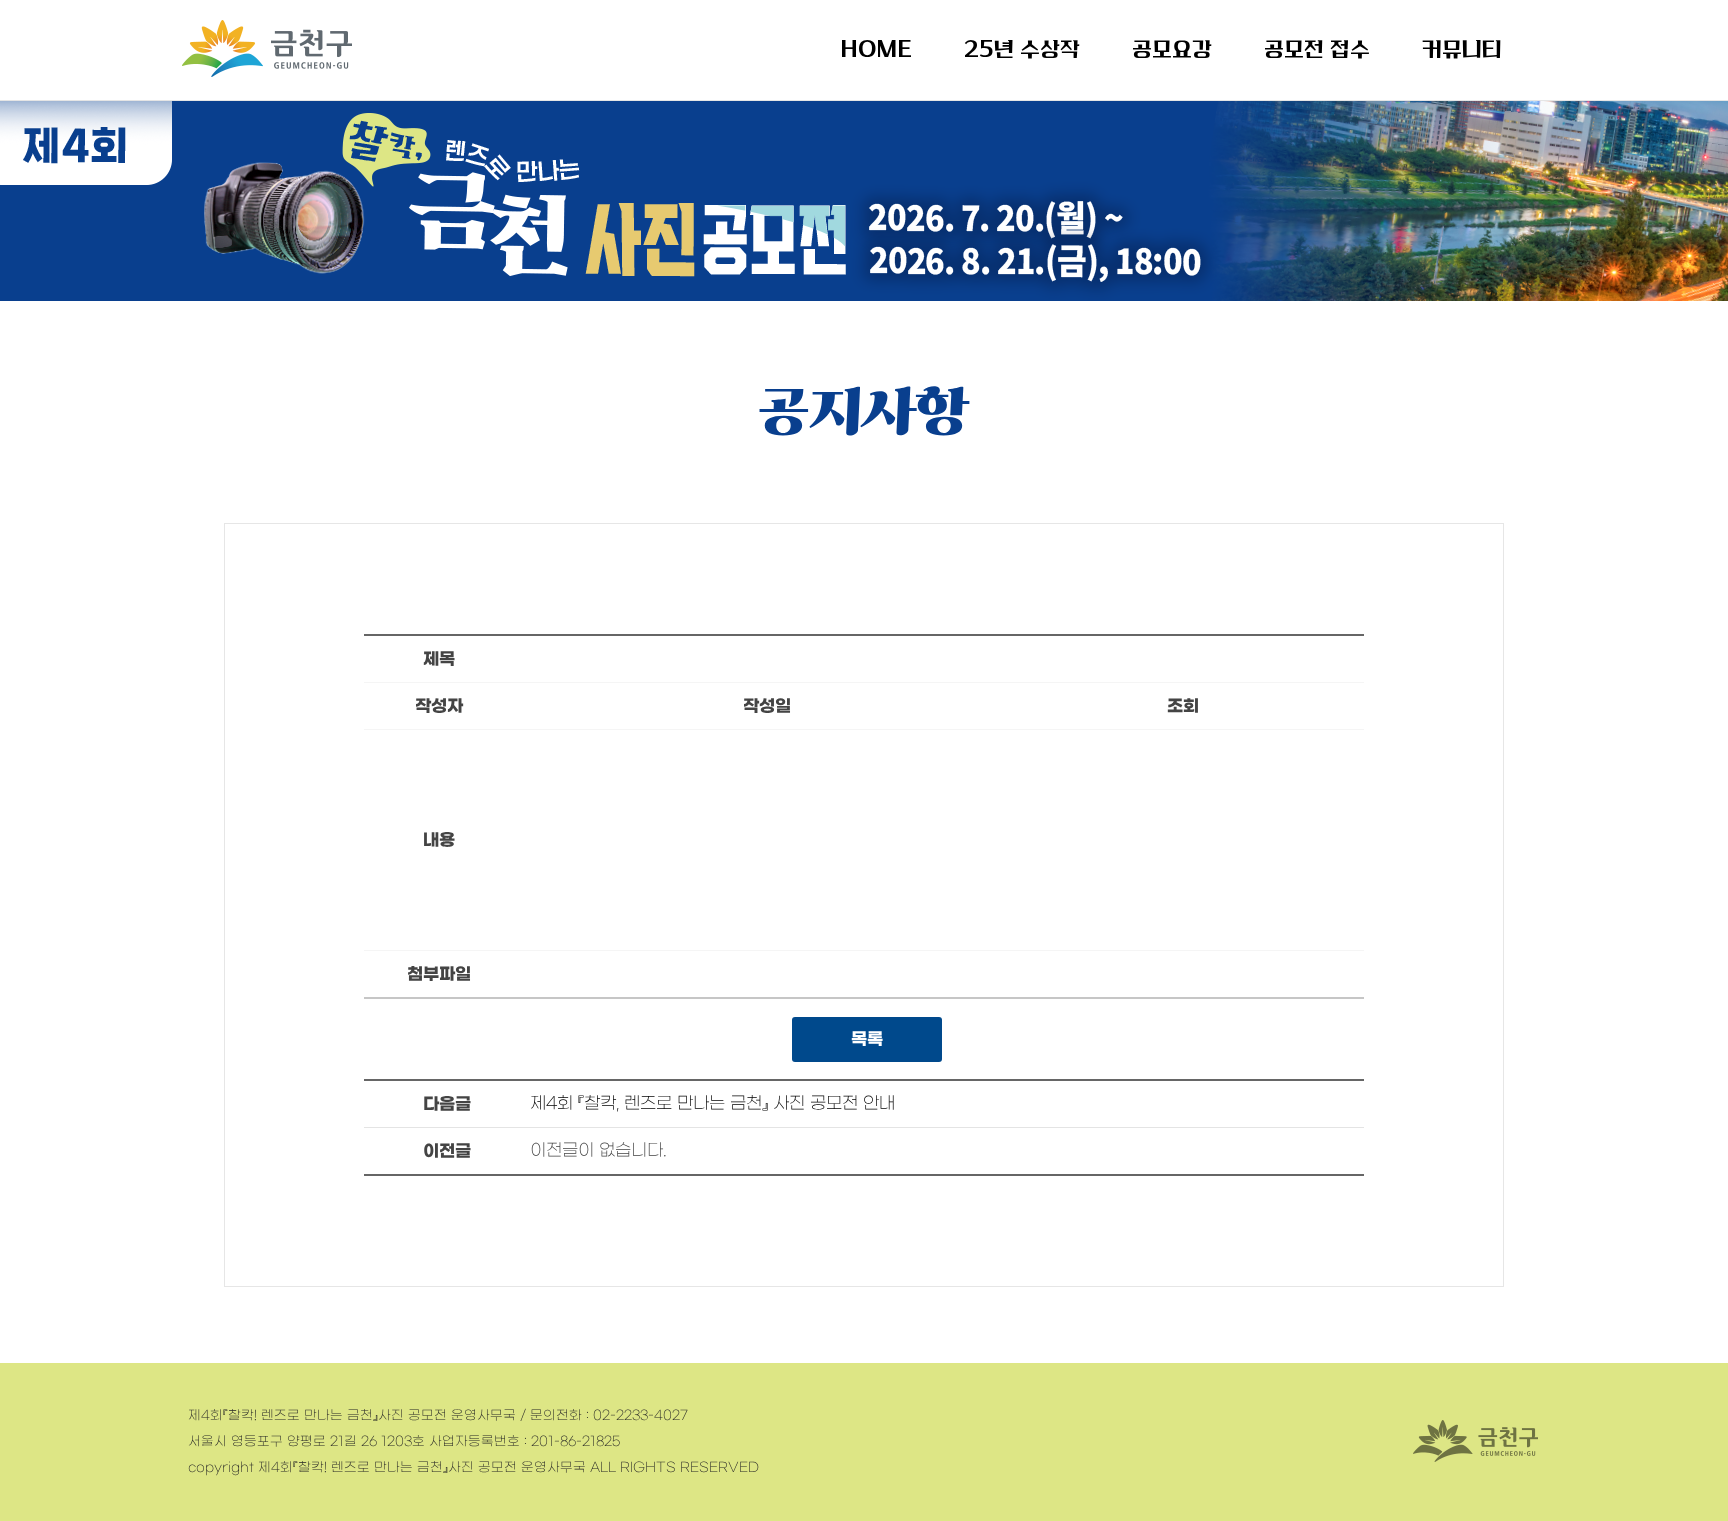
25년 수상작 (1022, 50)
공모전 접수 (1317, 50)
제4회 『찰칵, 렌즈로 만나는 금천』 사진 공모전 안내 (712, 1104)
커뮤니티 (1462, 50)
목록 (867, 1039)
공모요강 (1172, 50)
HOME (876, 50)
